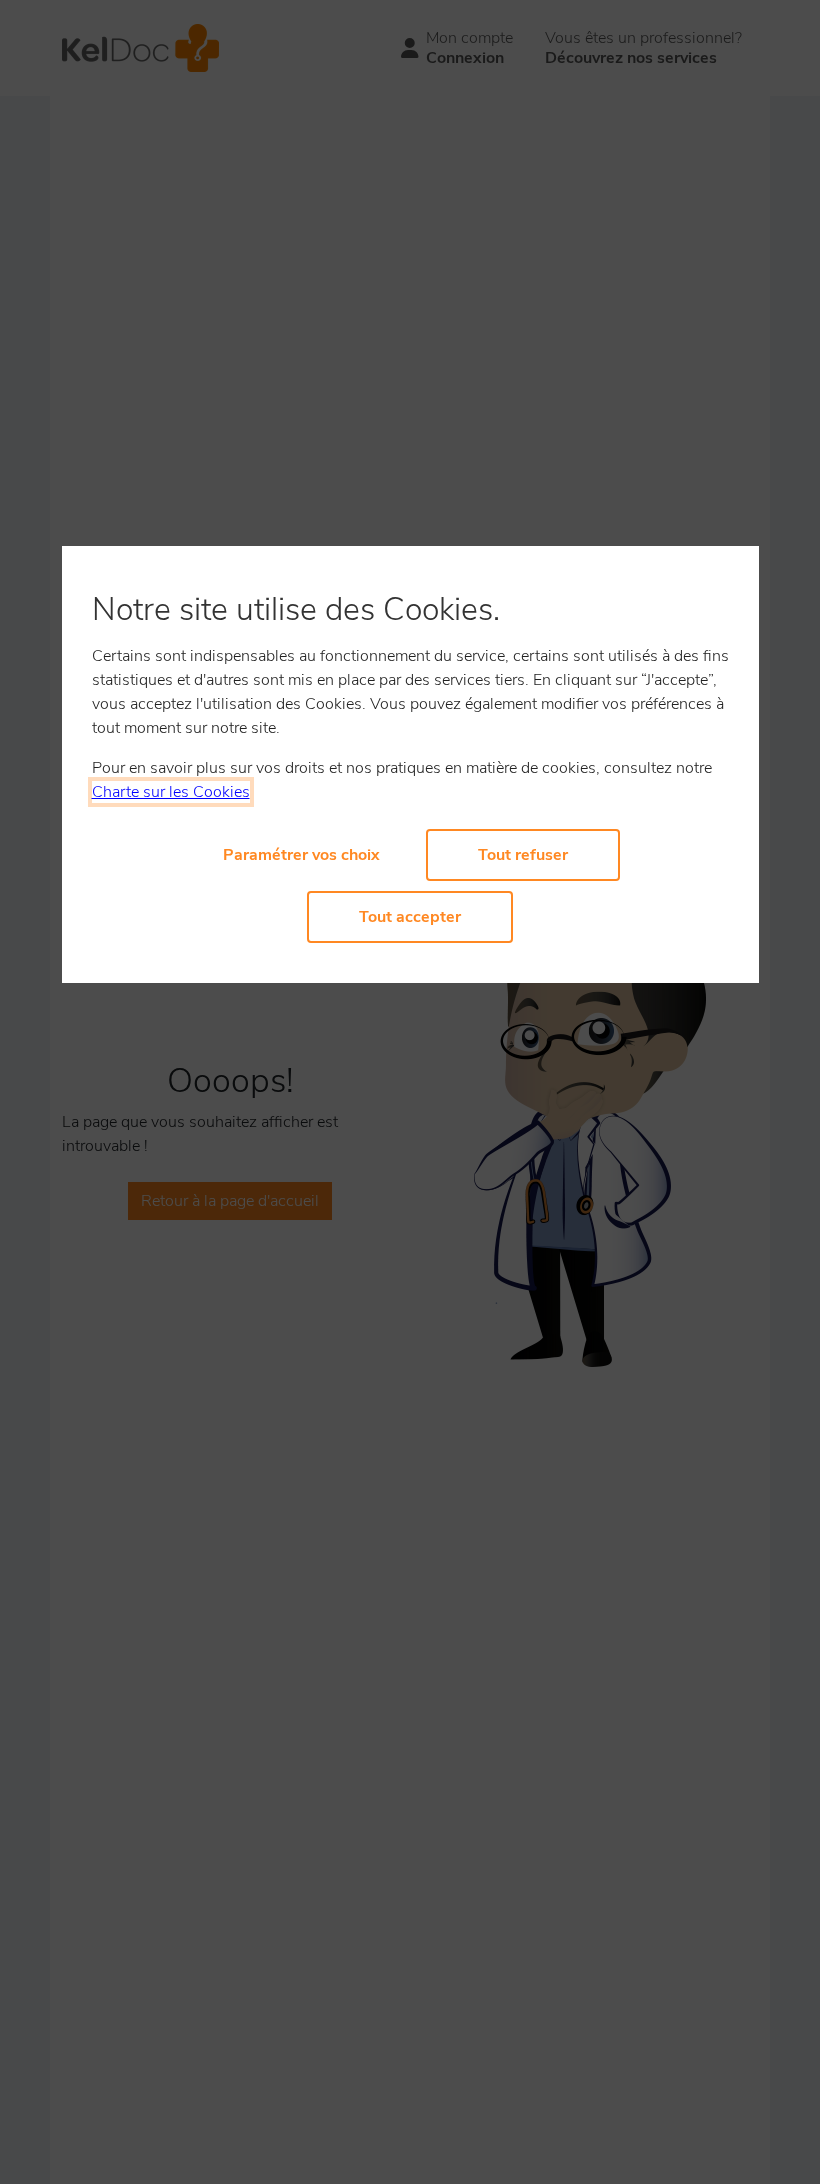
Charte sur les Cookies (171, 792)
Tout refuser (523, 855)
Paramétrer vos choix (301, 855)
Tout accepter (410, 917)
